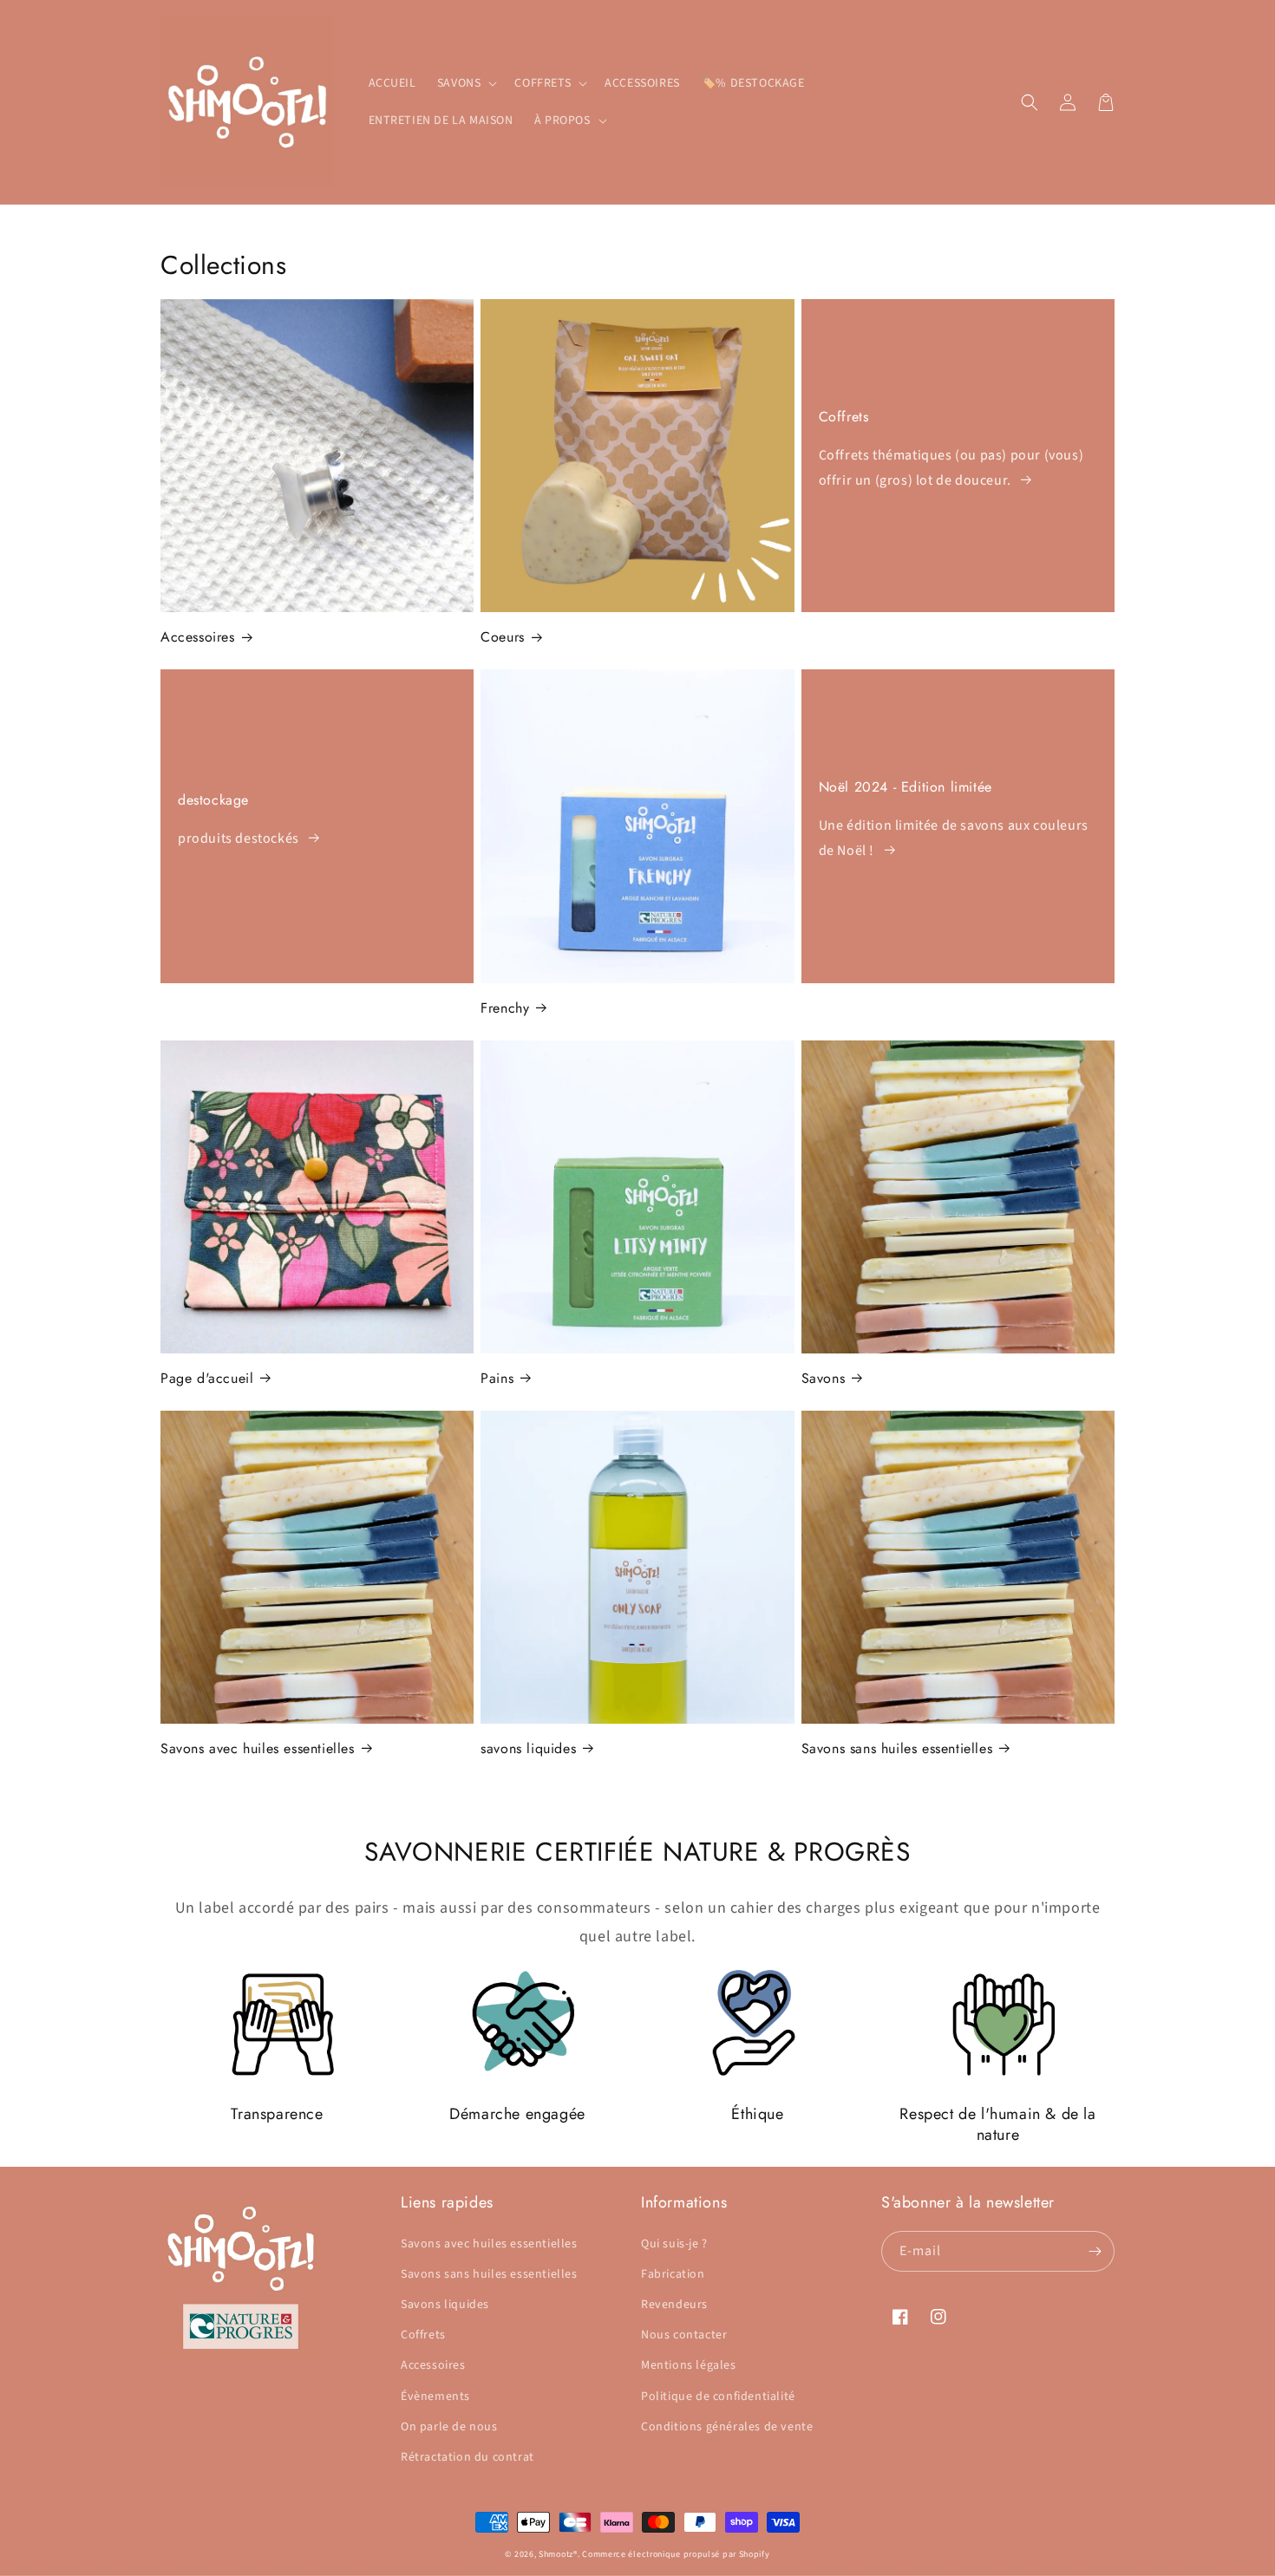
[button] (466, 83)
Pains (497, 1378)
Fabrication (673, 2274)
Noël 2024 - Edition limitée (906, 787)
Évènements (435, 2397)
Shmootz (556, 2554)
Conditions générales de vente (727, 2427)
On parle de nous (449, 2427)
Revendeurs (674, 2305)
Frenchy (505, 1008)
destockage (213, 800)
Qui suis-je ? (674, 2244)
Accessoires (198, 637)
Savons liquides (445, 2305)
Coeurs (503, 637)
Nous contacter (684, 2335)
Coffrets (844, 417)
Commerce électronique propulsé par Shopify (676, 2554)
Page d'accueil (207, 1378)
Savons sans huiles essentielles (897, 1748)
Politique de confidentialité (718, 2397)
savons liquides (528, 1748)
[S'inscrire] (1095, 2251)
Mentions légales (689, 2365)
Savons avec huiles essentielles (258, 1748)
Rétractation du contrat (467, 2457)
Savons (824, 1378)
